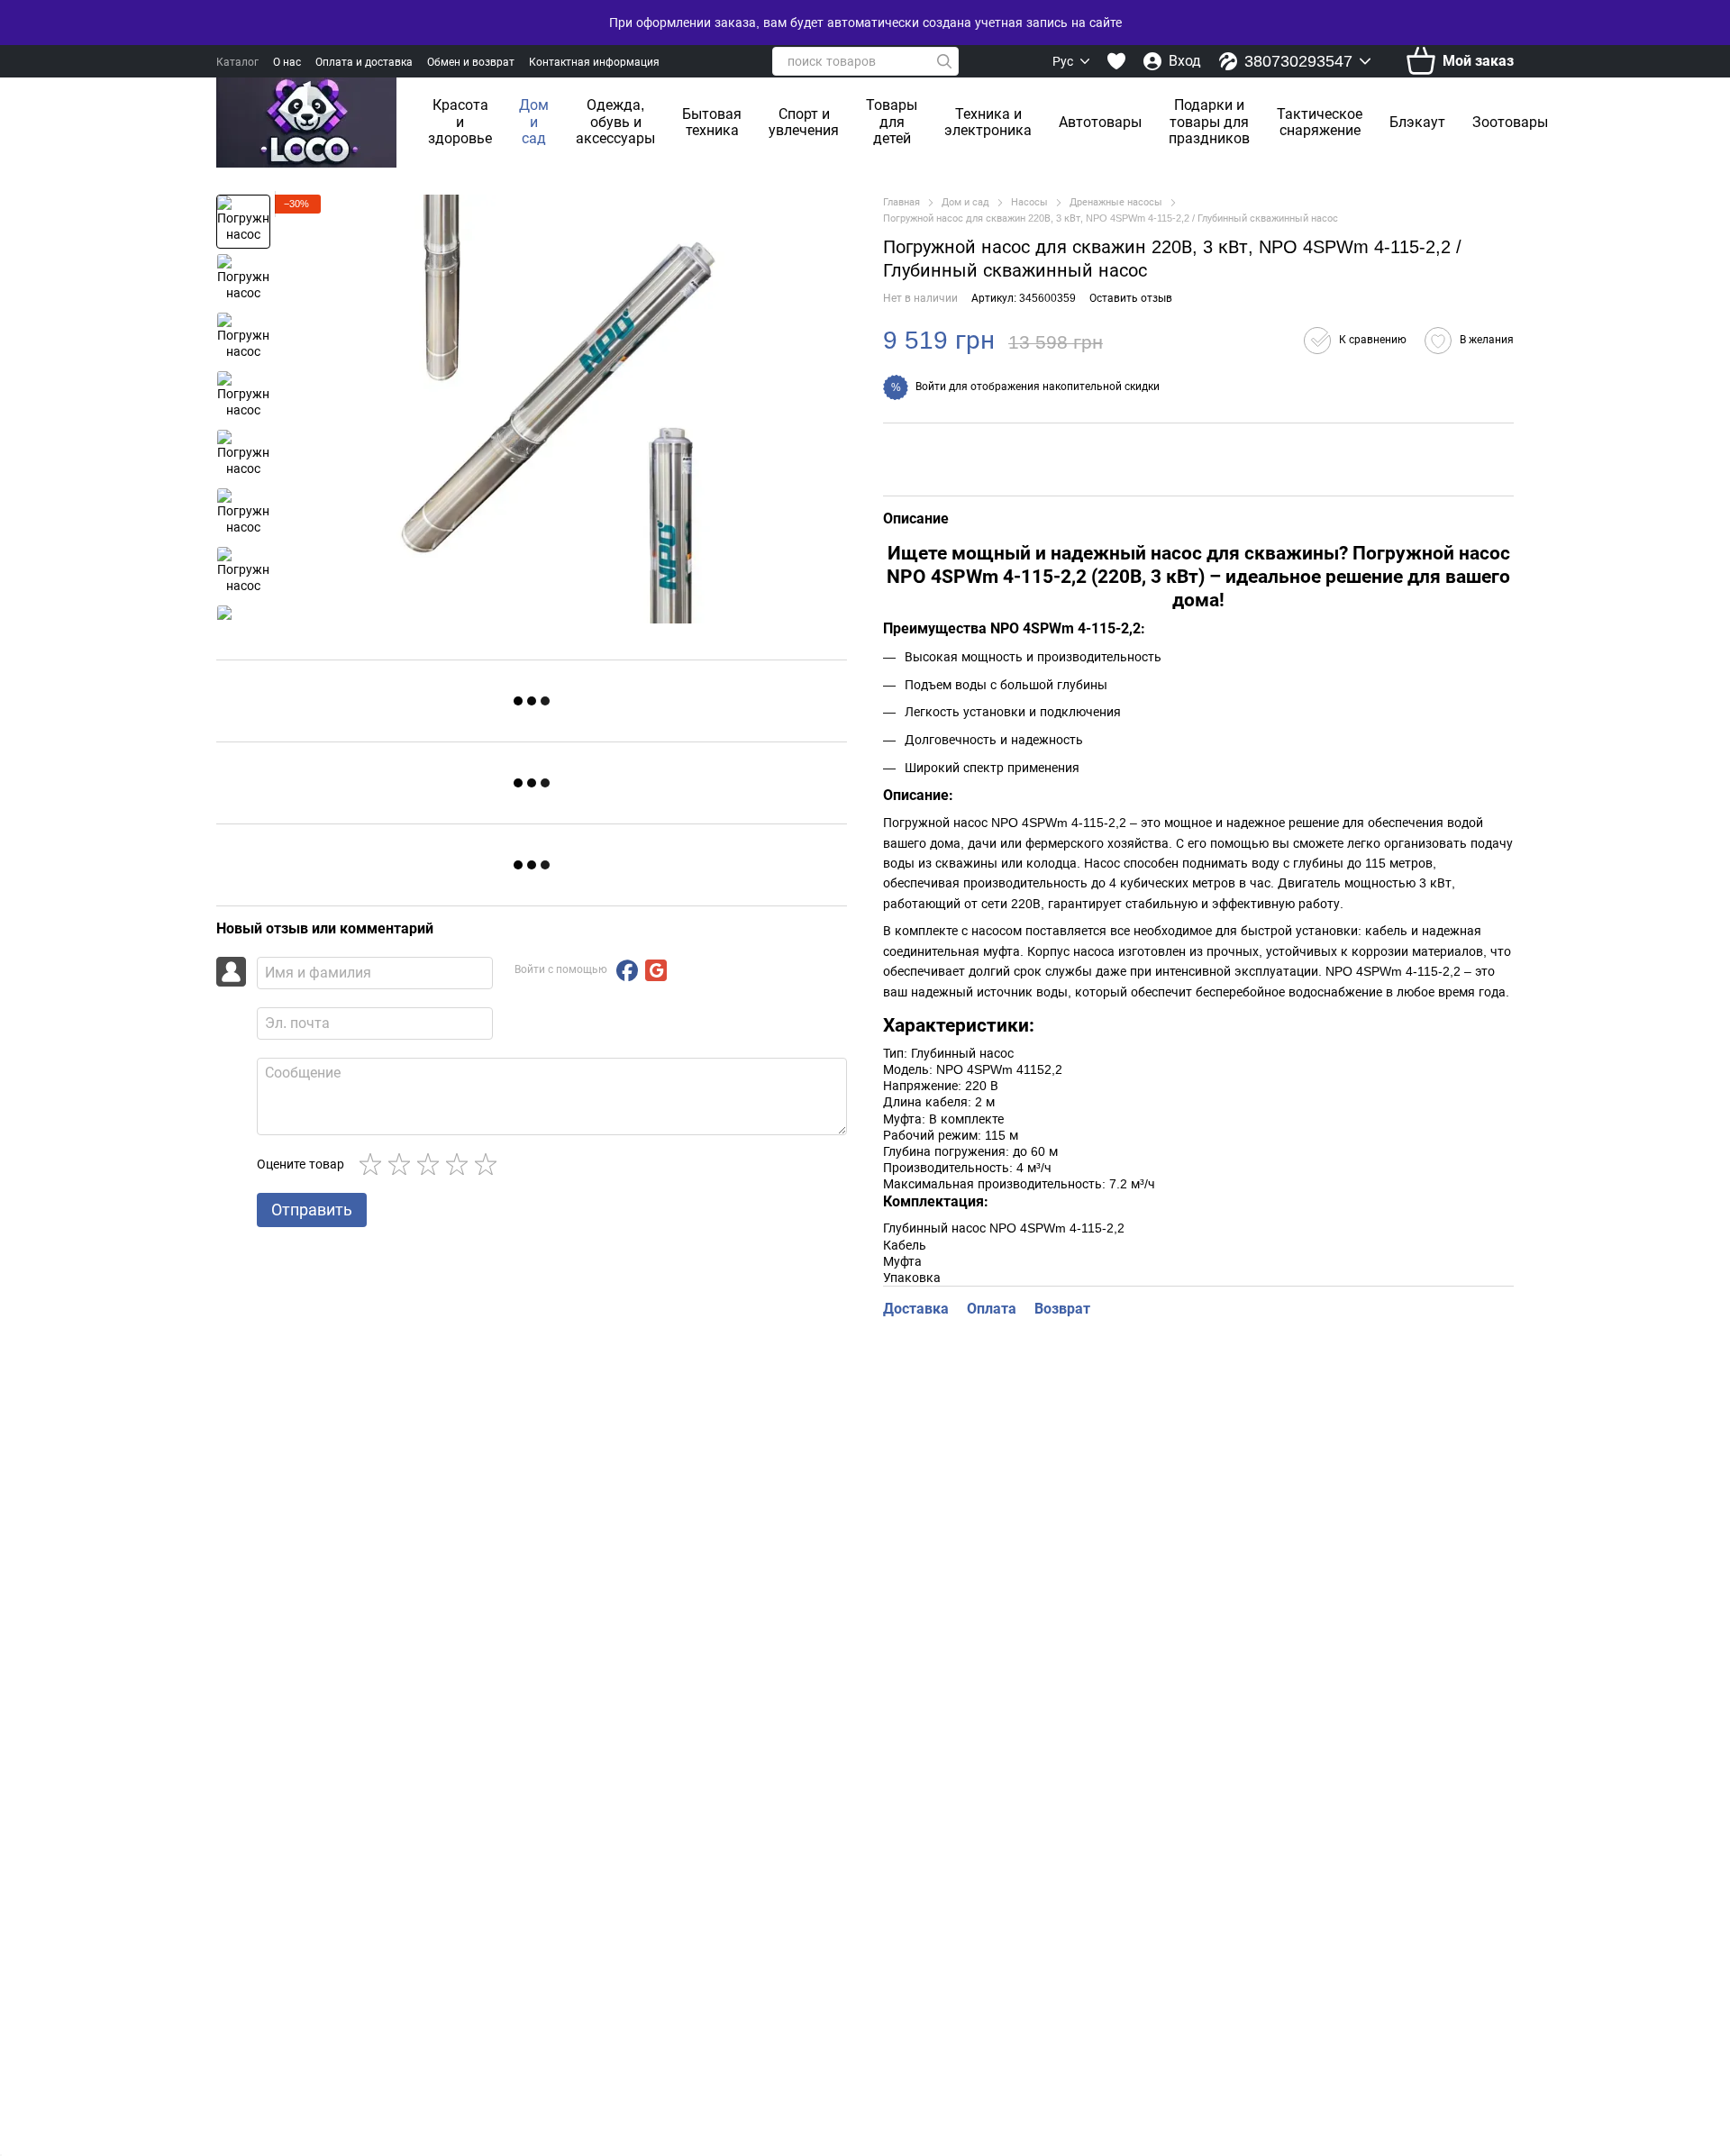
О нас (287, 62)
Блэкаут (1417, 122)
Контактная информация (594, 62)
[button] (1355, 341)
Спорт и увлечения (804, 122)
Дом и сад (534, 122)
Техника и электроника (988, 122)
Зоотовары (1510, 122)
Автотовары (1100, 122)
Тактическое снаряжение (1320, 122)
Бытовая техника (712, 122)
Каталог (237, 62)
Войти (931, 387)
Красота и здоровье (460, 122)
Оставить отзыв (1131, 298)
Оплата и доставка (364, 62)
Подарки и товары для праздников (1209, 122)
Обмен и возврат (471, 62)
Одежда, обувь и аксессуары (615, 122)
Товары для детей (892, 122)
